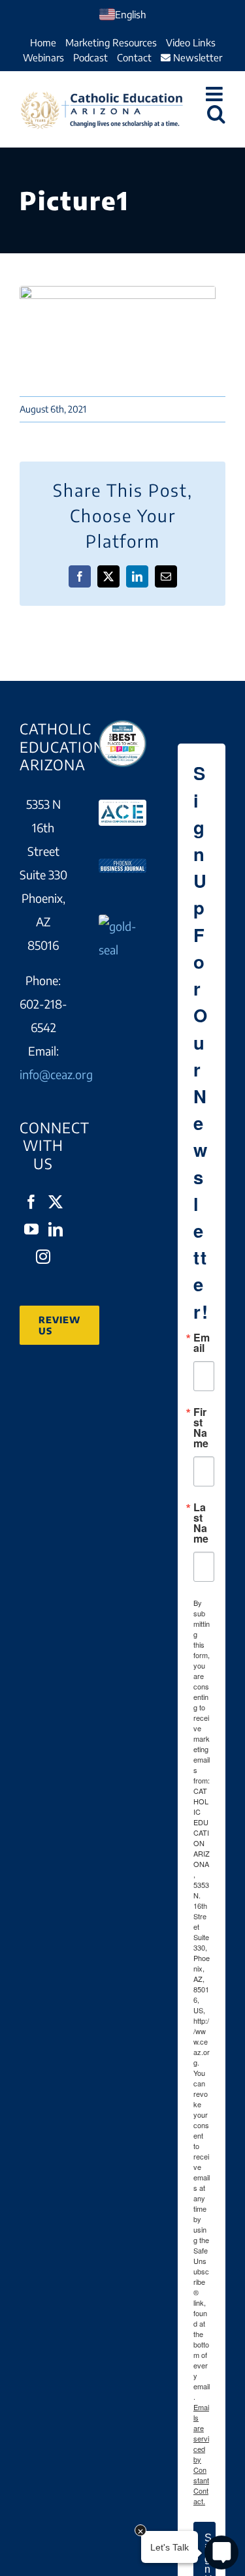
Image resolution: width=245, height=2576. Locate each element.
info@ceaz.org (56, 1074)
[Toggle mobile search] (216, 114)
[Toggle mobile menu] (216, 94)
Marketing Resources (111, 42)
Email (202, 1343)
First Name (201, 1428)
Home (43, 42)
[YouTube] (31, 1229)
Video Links (191, 42)
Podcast (90, 57)
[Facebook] (31, 1202)
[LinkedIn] (56, 1229)
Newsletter (196, 57)
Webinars (43, 57)
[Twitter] (56, 1202)
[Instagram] (43, 1257)
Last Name (201, 1523)
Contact (134, 57)
